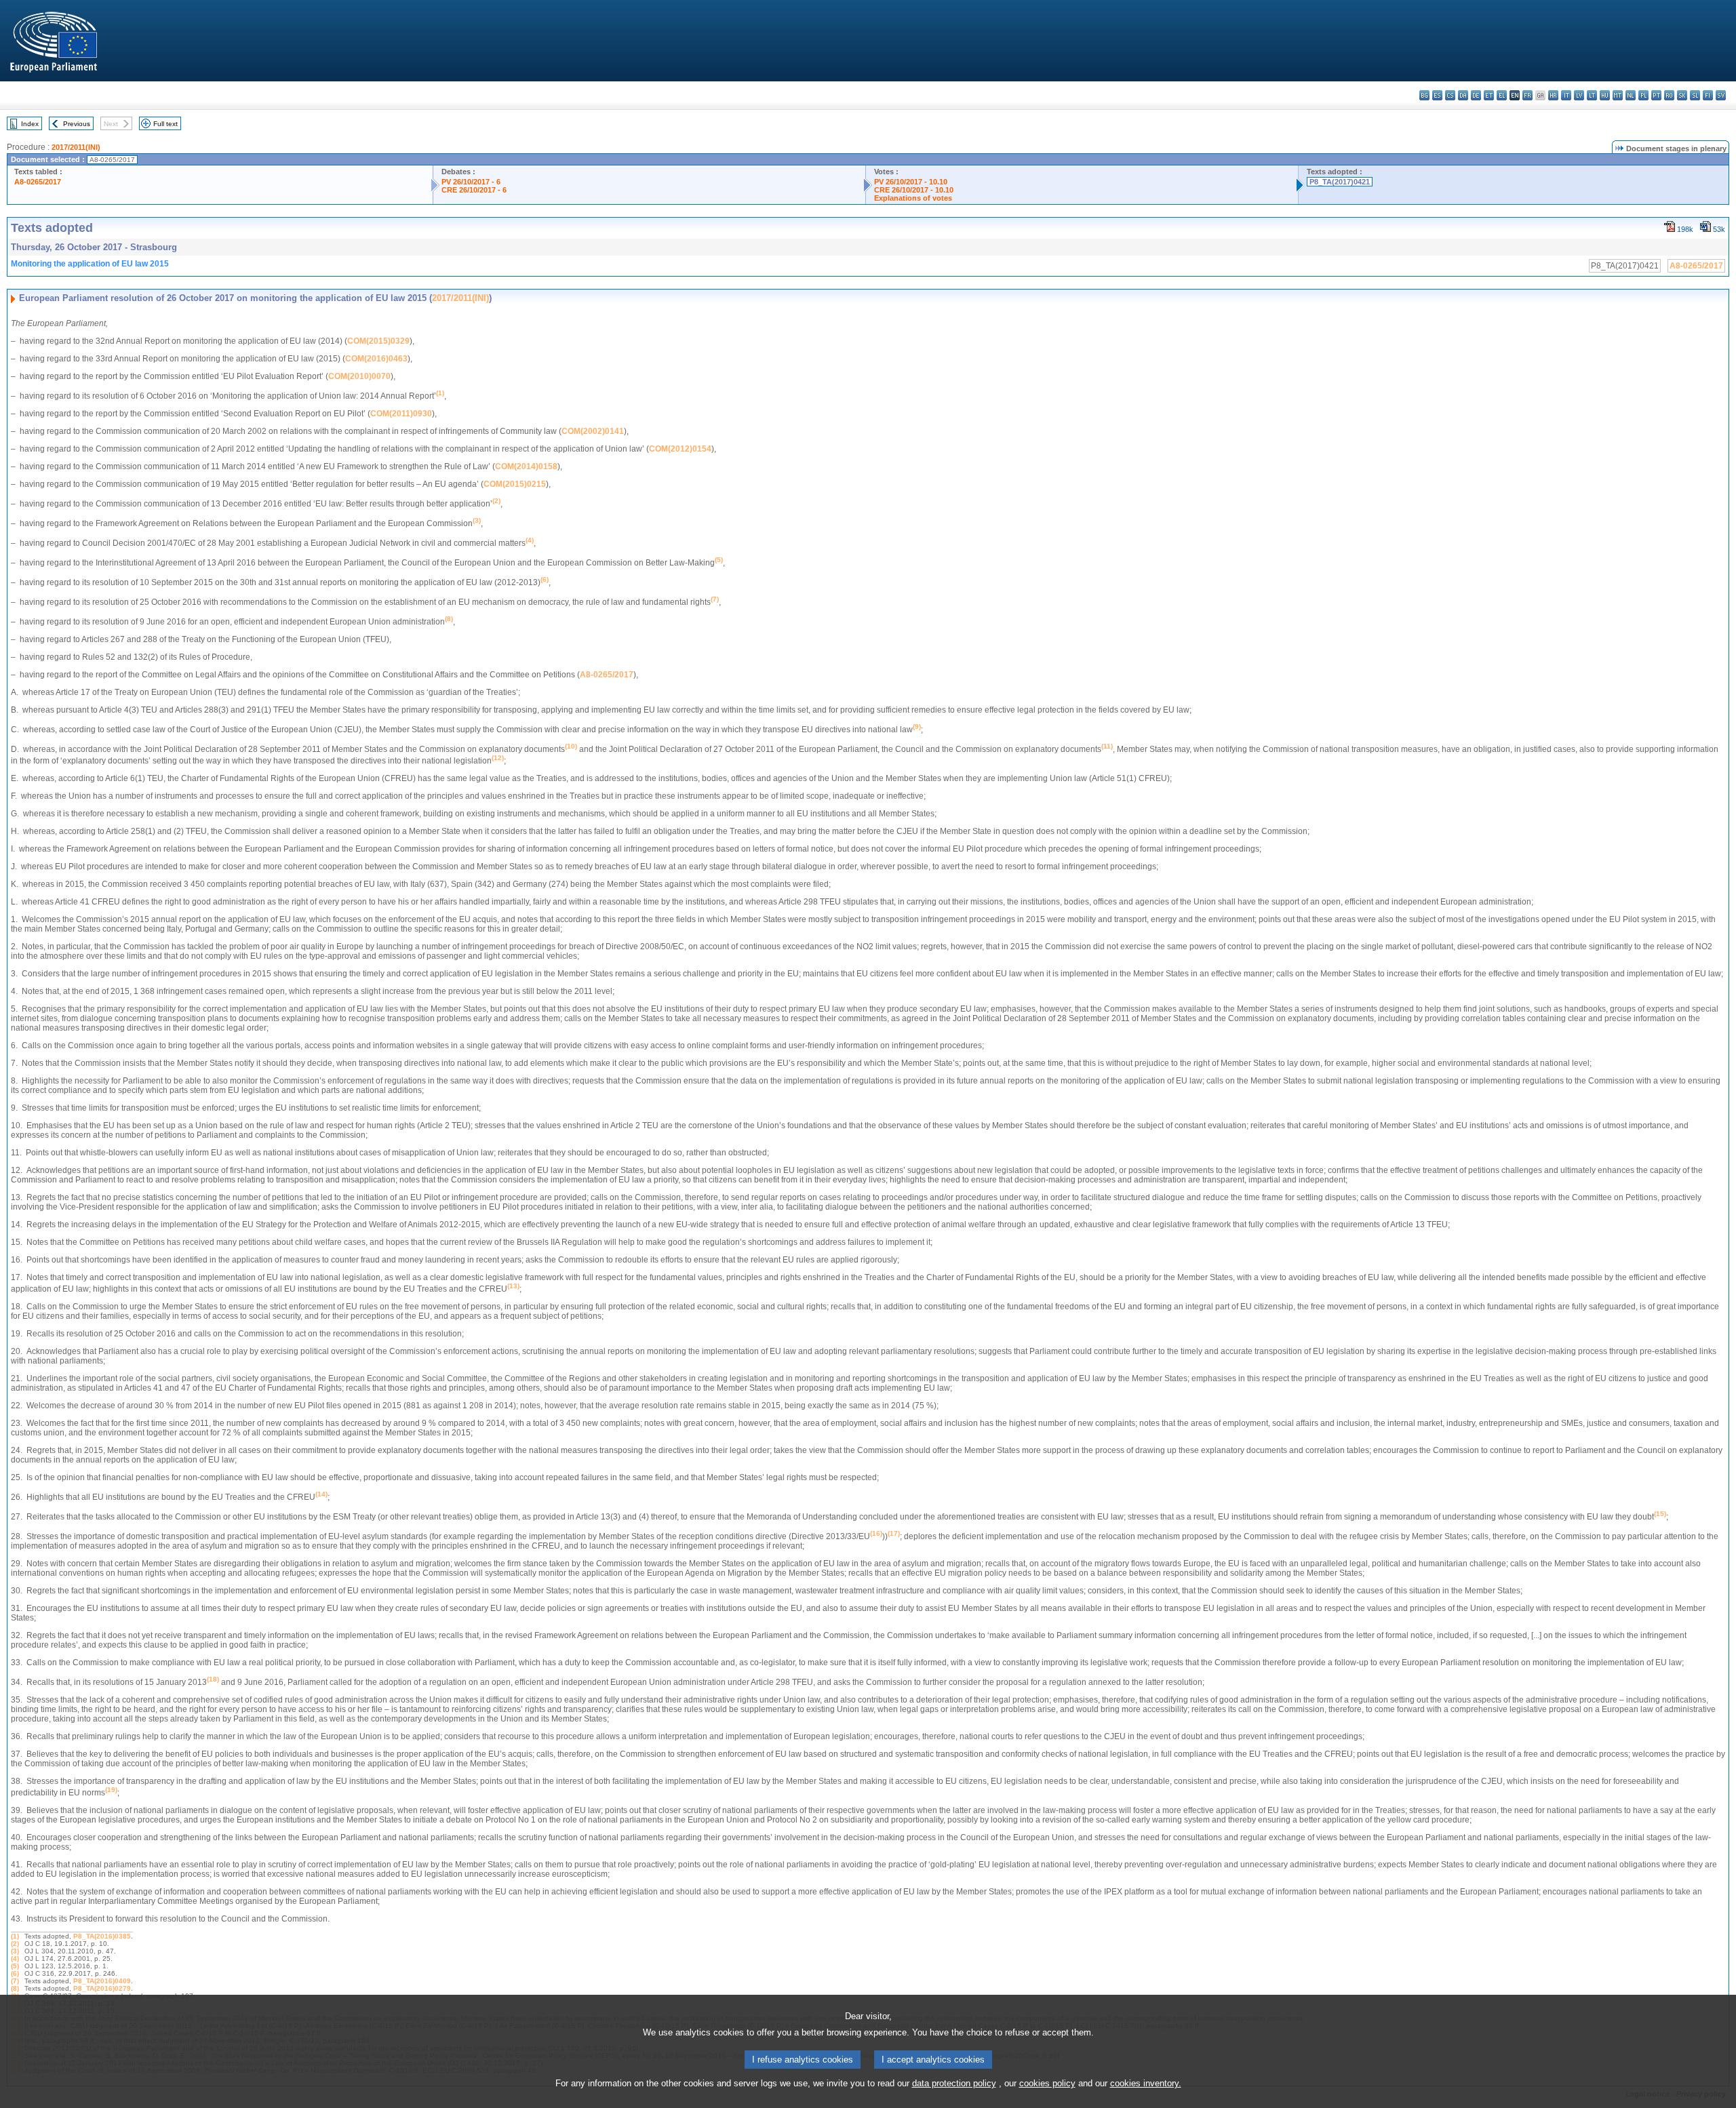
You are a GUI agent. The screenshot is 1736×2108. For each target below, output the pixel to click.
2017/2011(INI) (76, 147)
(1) (15, 1936)
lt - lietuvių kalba (1592, 95)
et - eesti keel (1489, 95)
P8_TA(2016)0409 (102, 1981)
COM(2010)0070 (359, 376)
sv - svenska (1721, 95)
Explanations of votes (913, 198)
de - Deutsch (1476, 95)
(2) (15, 1944)
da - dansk (1463, 95)
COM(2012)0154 (680, 449)
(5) (15, 1966)
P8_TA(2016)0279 (102, 1988)
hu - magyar (1605, 95)
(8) (15, 1988)
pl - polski (1643, 95)
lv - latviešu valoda (1579, 95)
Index (30, 124)
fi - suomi (1708, 95)
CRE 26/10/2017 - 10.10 (914, 190)
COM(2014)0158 (526, 466)
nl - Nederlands (1631, 95)
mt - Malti (1618, 95)
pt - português (1656, 95)
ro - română (1669, 95)
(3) (15, 1951)
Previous (77, 124)
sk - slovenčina (1682, 95)
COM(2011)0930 (401, 414)
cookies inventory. (1146, 2083)
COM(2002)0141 (593, 431)
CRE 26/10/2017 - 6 (474, 190)
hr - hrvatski (1553, 95)
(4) (15, 1958)
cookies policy (1047, 2083)
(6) (15, 1973)
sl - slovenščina (1695, 95)
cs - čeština (1450, 95)
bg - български (1424, 95)
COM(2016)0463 (376, 359)
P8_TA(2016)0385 (102, 1936)
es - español (1437, 95)
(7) (15, 1981)
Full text (165, 124)
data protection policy (954, 2083)
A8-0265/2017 (38, 182)
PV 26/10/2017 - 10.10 (911, 182)
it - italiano (1566, 95)
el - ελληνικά (1502, 95)
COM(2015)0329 (378, 341)
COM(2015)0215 (515, 484)
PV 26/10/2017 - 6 (471, 182)
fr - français (1527, 95)
